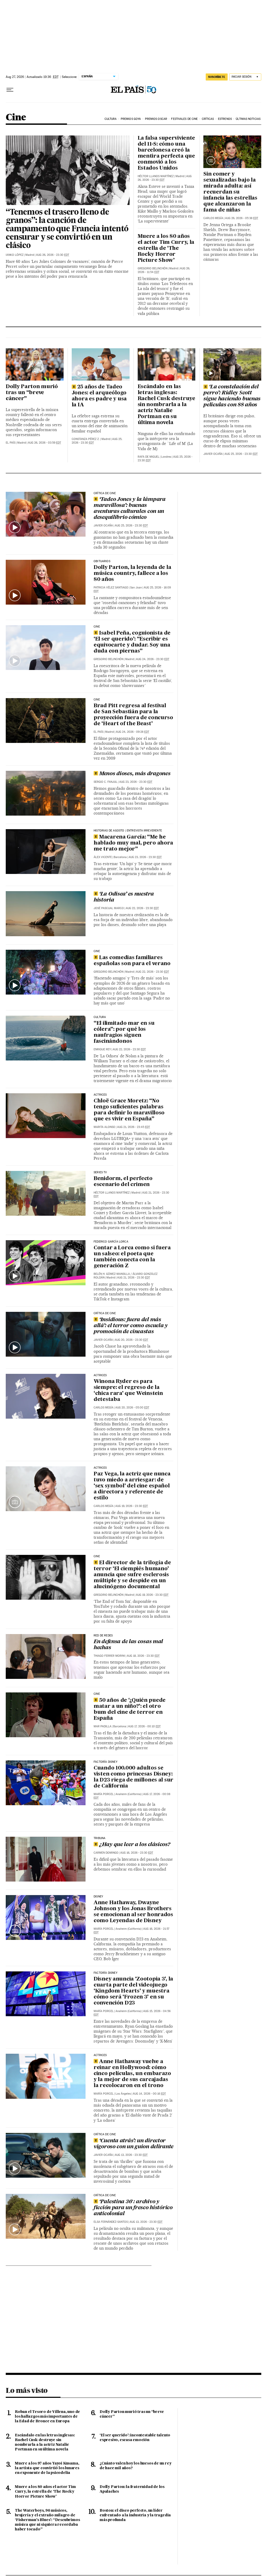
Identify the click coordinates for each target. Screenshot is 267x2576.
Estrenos (225, 119)
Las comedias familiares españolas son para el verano (132, 961)
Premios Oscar (156, 119)
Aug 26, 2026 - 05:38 (242, 218)
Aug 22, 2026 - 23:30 (142, 908)
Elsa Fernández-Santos (111, 2222)
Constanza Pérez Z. (86, 439)
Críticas (208, 119)
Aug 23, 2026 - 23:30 (136, 782)
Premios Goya (131, 119)
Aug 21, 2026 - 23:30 (133, 1278)
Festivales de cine (184, 119)
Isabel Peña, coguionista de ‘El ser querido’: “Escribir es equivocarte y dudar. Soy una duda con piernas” (132, 642)
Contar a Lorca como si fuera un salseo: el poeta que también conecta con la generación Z (132, 1257)
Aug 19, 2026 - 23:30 (132, 1506)
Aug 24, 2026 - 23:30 (153, 659)
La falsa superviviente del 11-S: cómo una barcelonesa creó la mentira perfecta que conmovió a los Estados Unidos (166, 153)
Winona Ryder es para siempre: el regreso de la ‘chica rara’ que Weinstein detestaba (128, 1391)
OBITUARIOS (102, 561)
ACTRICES (100, 1095)
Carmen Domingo (106, 1853)
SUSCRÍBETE (217, 77)
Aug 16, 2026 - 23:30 (137, 1853)
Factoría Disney (105, 1762)
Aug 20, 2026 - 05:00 (132, 1408)
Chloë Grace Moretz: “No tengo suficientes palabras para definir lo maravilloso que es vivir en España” (129, 1110)
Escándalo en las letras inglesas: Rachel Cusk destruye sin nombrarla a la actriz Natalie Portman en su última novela (166, 405)
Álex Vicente (103, 857)
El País (11, 443)
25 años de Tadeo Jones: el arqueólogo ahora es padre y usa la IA (99, 396)
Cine (16, 118)
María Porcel (104, 1794)
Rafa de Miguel (148, 457)
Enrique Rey (102, 1049)
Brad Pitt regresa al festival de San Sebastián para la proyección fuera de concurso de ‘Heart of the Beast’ (133, 715)
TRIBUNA (99, 1838)
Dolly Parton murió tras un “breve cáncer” (32, 393)
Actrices (100, 1375)
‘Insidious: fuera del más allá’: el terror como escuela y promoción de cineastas (131, 1326)
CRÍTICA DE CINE (105, 2134)
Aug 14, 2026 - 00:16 (149, 2094)
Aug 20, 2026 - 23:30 (131, 1340)
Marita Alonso (104, 1127)
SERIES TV (100, 1172)
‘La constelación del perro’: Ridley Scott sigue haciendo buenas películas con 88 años (232, 396)
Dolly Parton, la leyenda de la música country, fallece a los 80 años (132, 574)
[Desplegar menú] (10, 90)
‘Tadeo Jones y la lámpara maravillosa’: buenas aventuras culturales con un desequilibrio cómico (130, 509)
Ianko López (15, 255)
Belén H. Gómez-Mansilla (112, 1274)
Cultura (111, 119)
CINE (97, 627)
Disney (98, 1897)
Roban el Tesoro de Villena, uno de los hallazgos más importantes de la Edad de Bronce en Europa (47, 2417)
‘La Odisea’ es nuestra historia (124, 897)
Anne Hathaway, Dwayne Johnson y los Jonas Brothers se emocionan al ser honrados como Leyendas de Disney (133, 1912)
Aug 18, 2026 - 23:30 (143, 1656)
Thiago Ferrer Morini (109, 1656)
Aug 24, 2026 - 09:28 (132, 732)
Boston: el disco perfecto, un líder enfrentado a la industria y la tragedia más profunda (135, 2515)
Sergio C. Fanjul (105, 782)
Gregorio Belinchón (153, 268)
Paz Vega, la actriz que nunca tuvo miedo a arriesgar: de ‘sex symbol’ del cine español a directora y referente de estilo (132, 1486)
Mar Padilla (102, 1726)
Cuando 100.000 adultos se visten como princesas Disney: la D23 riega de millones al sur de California (133, 1777)
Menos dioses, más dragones (135, 774)
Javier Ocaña (213, 454)
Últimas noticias (248, 119)
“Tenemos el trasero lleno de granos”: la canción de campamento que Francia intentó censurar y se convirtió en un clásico (67, 229)
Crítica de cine (105, 493)
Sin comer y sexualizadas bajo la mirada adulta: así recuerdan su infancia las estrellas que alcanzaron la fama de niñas (230, 192)
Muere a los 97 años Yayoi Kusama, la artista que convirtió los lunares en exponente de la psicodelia (47, 2468)
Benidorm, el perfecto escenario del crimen (123, 1182)
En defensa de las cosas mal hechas (128, 1645)
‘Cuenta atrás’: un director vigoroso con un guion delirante (133, 2144)
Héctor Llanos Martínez (156, 176)
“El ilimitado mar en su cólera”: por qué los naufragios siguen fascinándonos (124, 1032)
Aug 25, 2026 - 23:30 (241, 454)
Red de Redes (103, 1636)
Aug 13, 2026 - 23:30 (131, 2155)
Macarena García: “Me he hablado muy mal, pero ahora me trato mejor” (133, 843)
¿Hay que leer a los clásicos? (135, 1845)
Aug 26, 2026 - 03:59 (44, 443)
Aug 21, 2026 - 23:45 (133, 1127)
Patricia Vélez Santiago (111, 588)
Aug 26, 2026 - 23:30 (53, 255)
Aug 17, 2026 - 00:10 (144, 1726)
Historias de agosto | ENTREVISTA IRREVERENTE (128, 831)
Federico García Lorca (111, 1242)
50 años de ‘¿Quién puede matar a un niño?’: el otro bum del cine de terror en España (130, 1709)
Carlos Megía (213, 218)
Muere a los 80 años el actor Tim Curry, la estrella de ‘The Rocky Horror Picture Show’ (166, 249)
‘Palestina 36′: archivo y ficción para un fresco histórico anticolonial (133, 2208)
